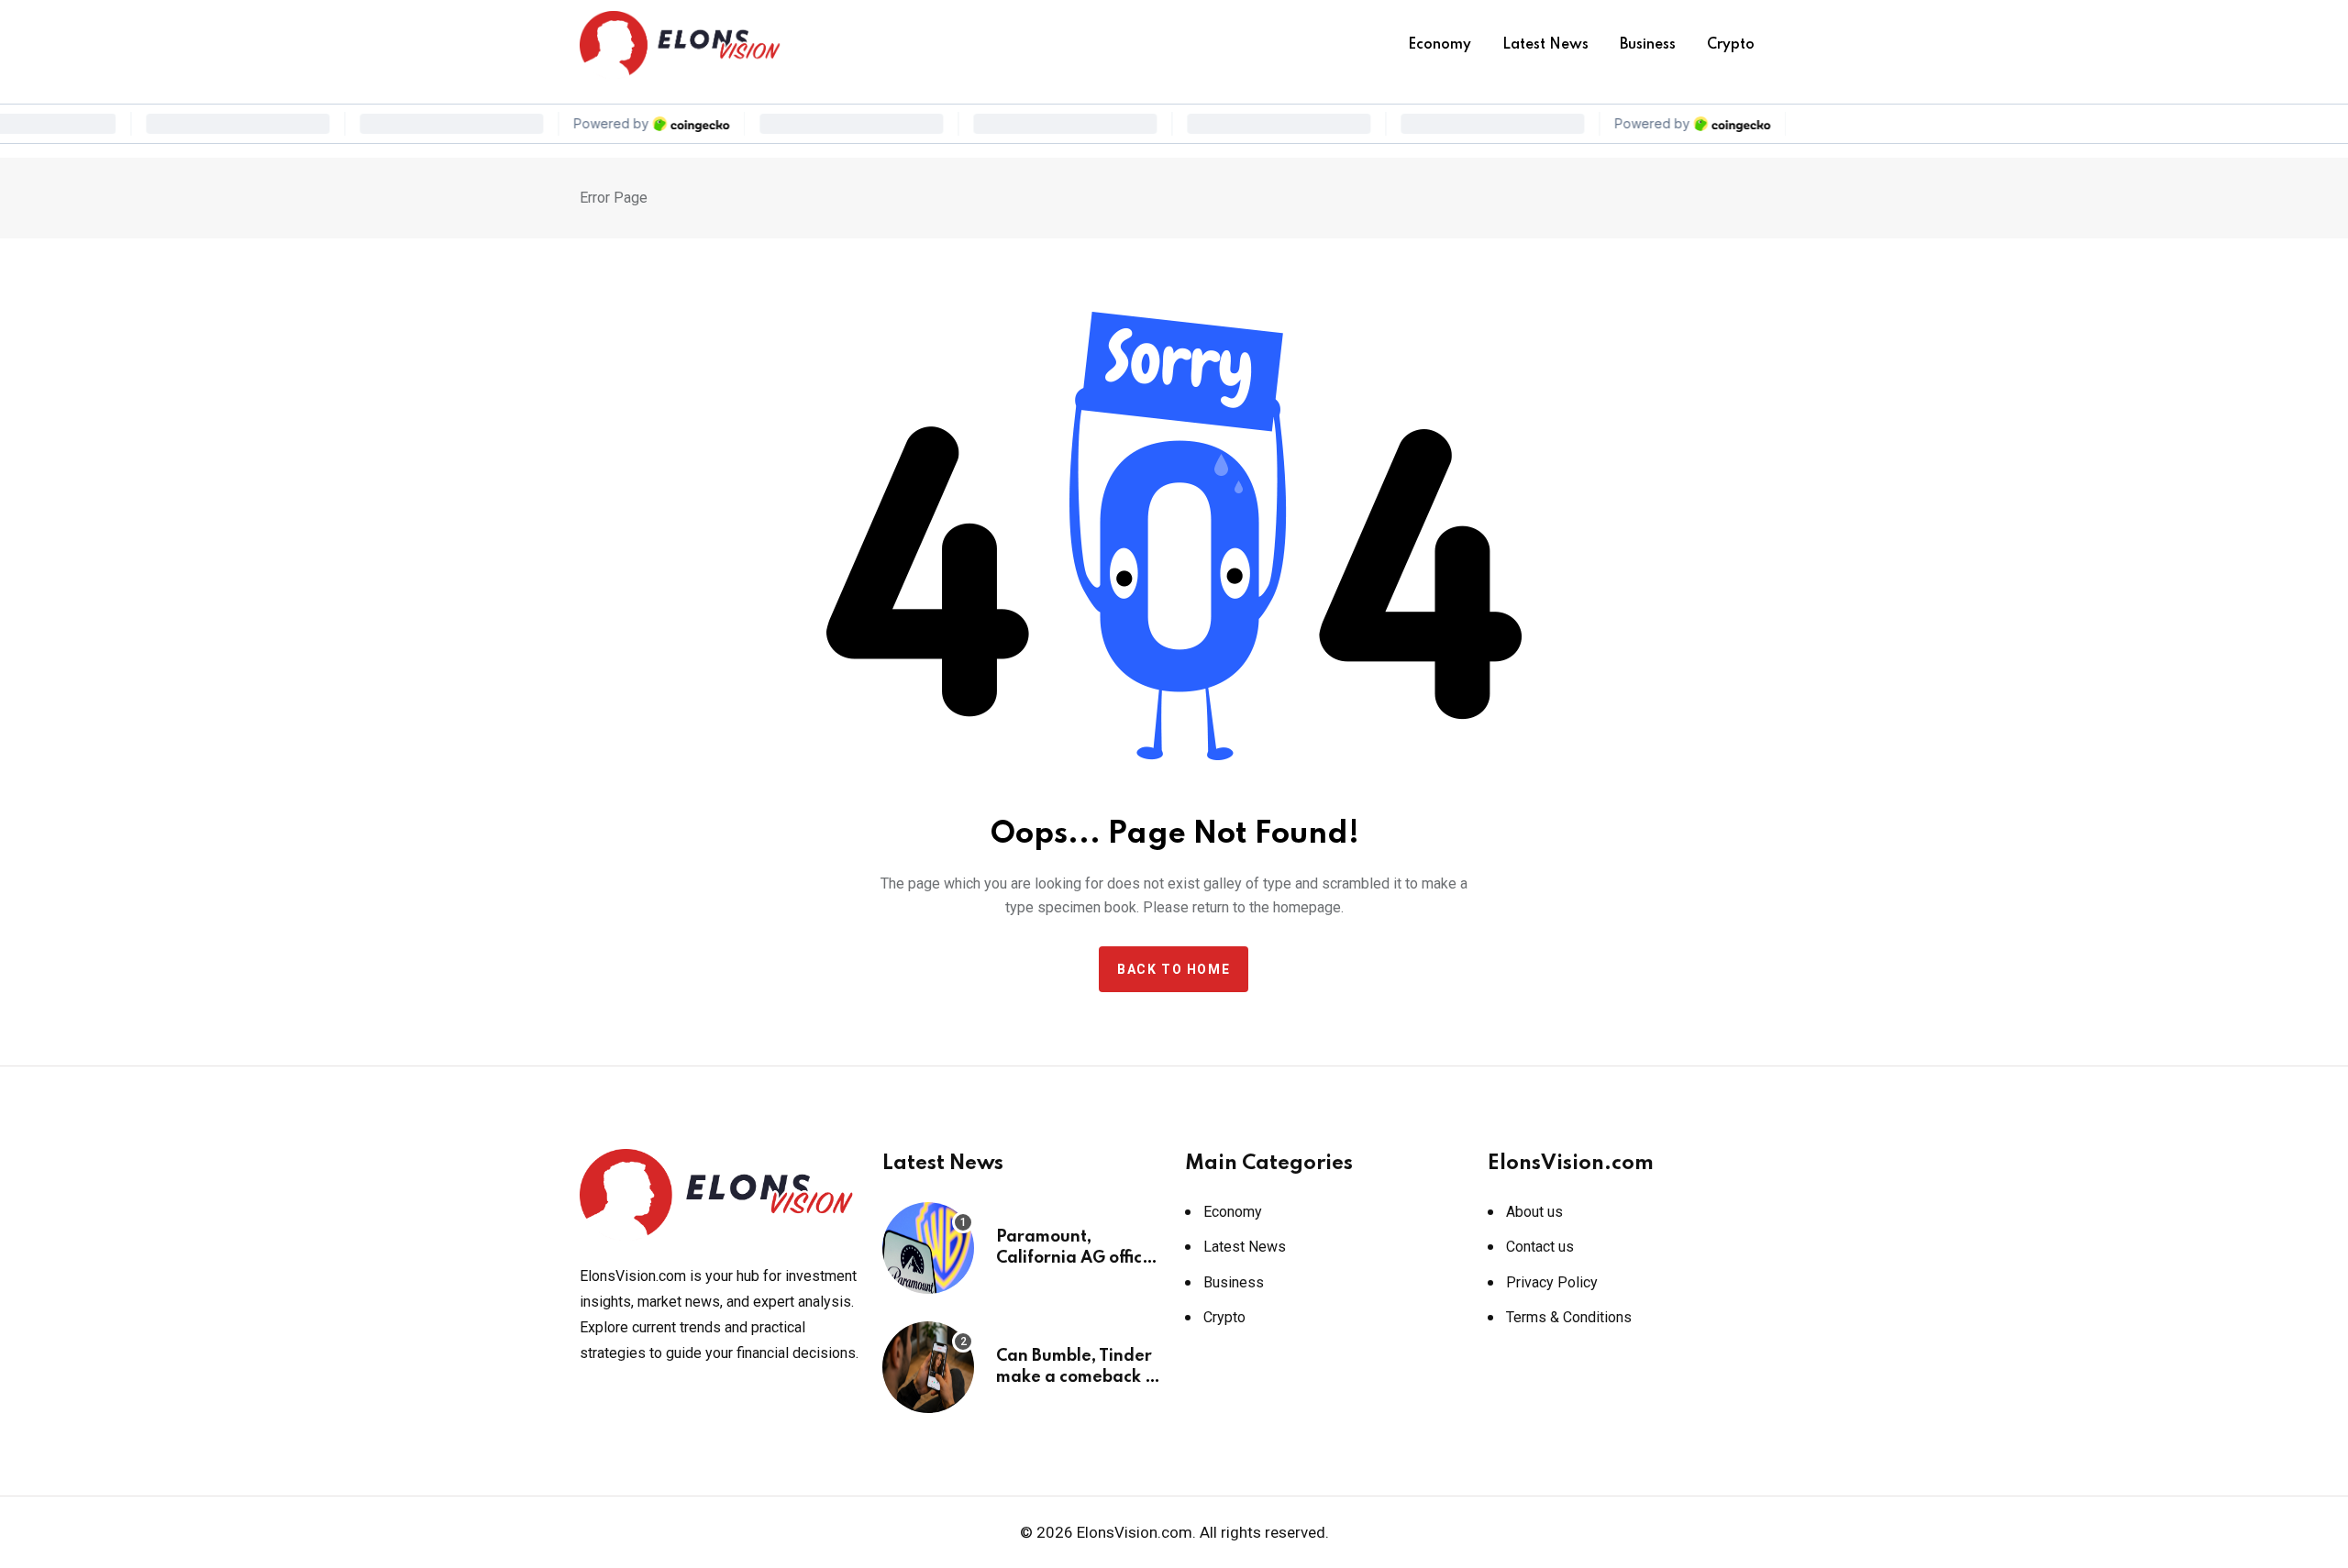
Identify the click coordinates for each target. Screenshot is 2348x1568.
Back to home (1174, 969)
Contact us (1540, 1247)
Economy (1440, 45)
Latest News (1545, 45)
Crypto (1731, 45)
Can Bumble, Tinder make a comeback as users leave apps (1080, 1377)
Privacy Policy (1552, 1282)
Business (1648, 45)
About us (1534, 1212)
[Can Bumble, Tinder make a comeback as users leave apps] (928, 1367)
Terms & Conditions (1569, 1317)
